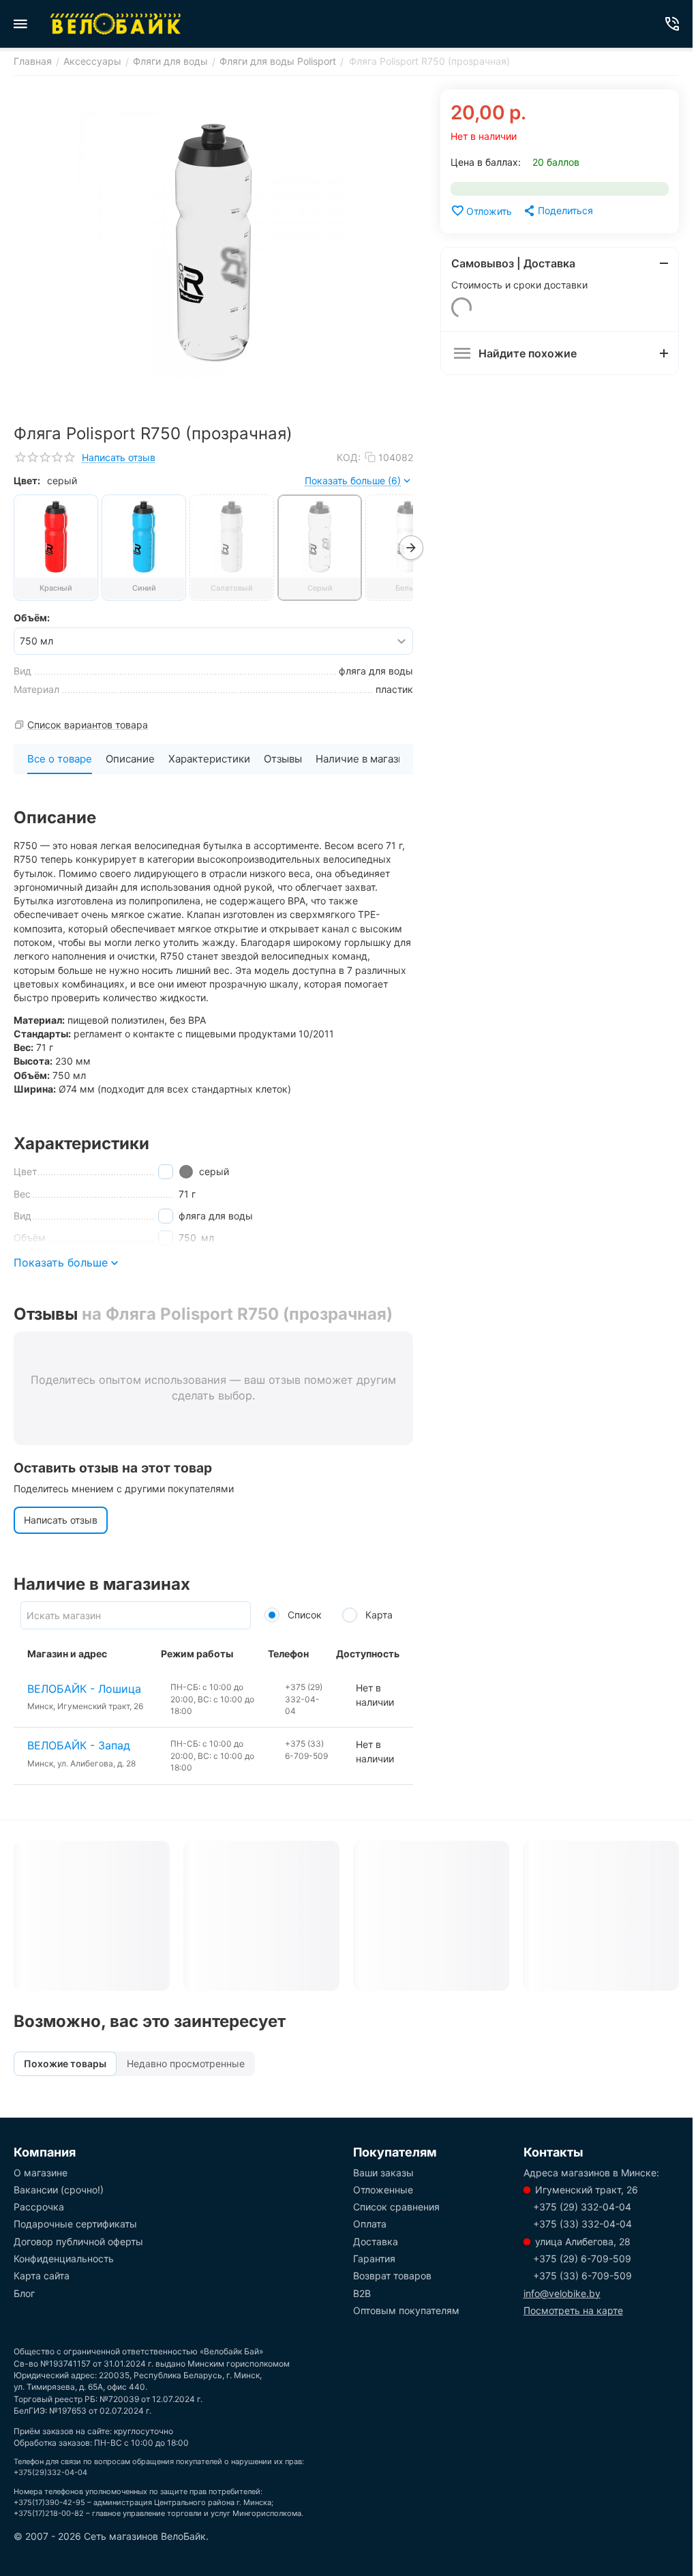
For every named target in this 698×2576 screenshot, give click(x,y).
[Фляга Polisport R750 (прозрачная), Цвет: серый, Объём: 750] (213, 243)
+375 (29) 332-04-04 (582, 2207)
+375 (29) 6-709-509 (582, 2259)
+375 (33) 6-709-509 (582, 2276)
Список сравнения (396, 2207)
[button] (558, 211)
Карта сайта (42, 2276)
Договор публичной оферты (78, 2241)
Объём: (32, 618)
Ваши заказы (383, 2173)
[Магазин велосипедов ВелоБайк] (116, 24)
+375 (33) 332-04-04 (582, 2224)
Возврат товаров (392, 2276)
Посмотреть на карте (573, 2310)
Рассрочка (39, 2207)
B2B (362, 2293)
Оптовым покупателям (406, 2310)
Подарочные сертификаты (75, 2224)
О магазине (41, 2173)
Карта (378, 1615)
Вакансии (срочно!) (59, 2190)
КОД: (349, 457)
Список (303, 1615)
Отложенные (383, 2190)
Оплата (370, 2224)
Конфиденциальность (64, 2259)
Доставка (376, 2241)
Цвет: (27, 480)
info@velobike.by (562, 2293)
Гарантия (374, 2259)
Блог (24, 2293)
